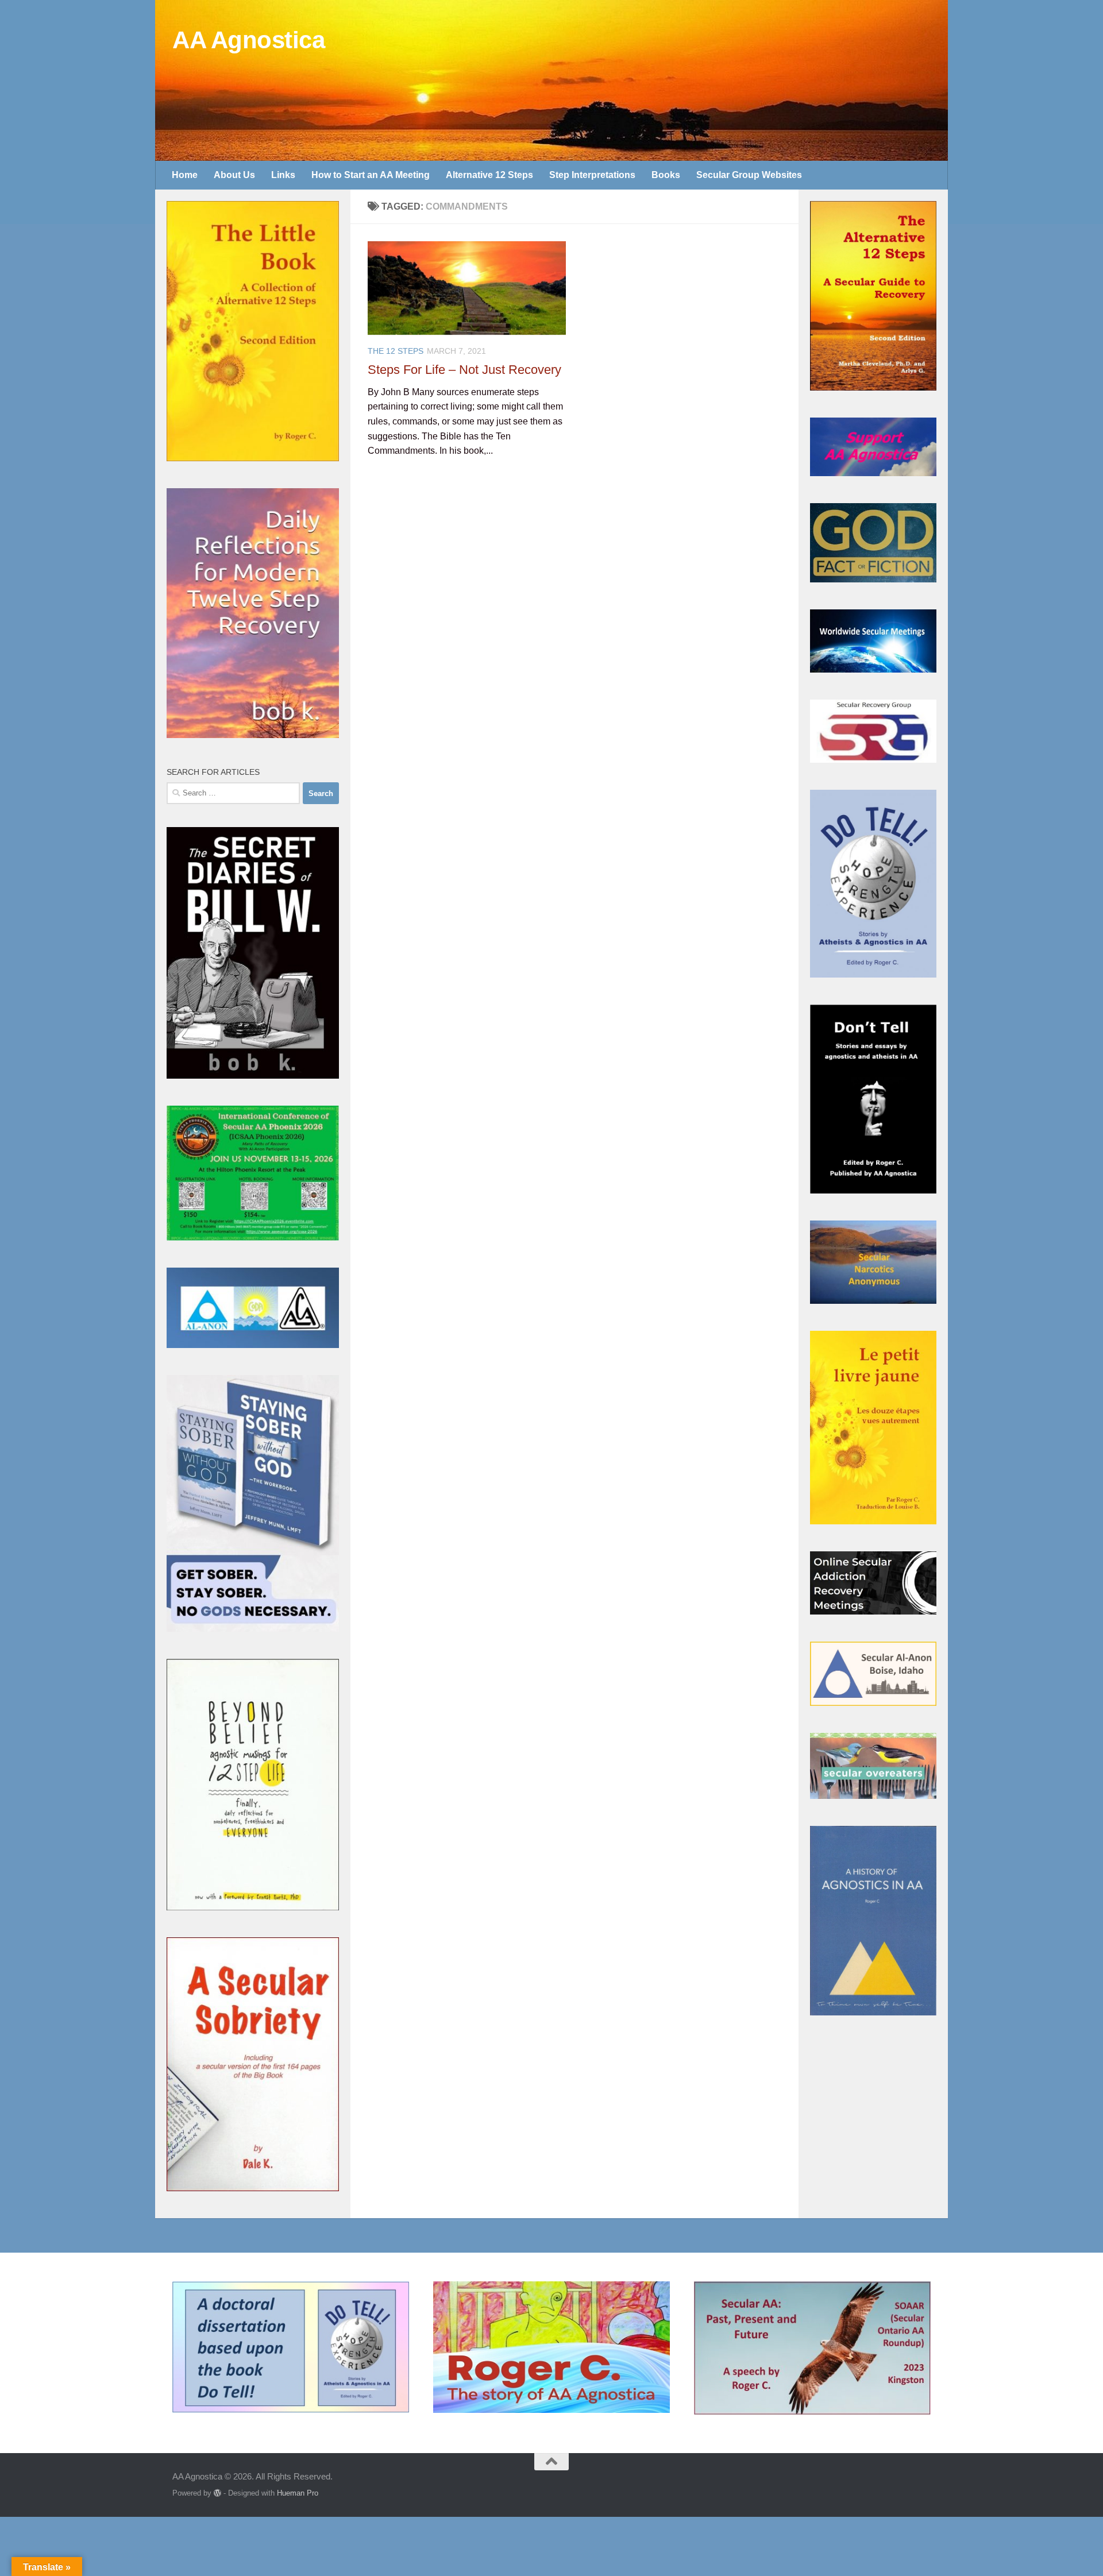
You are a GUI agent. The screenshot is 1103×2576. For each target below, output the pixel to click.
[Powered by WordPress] (217, 2493)
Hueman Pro (298, 2493)
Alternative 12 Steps (489, 175)
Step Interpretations (592, 175)
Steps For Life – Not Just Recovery (464, 370)
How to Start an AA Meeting (371, 175)
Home (185, 175)
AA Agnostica (248, 40)
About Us (234, 175)
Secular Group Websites (749, 175)
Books (666, 175)
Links (283, 175)
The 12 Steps (396, 351)
